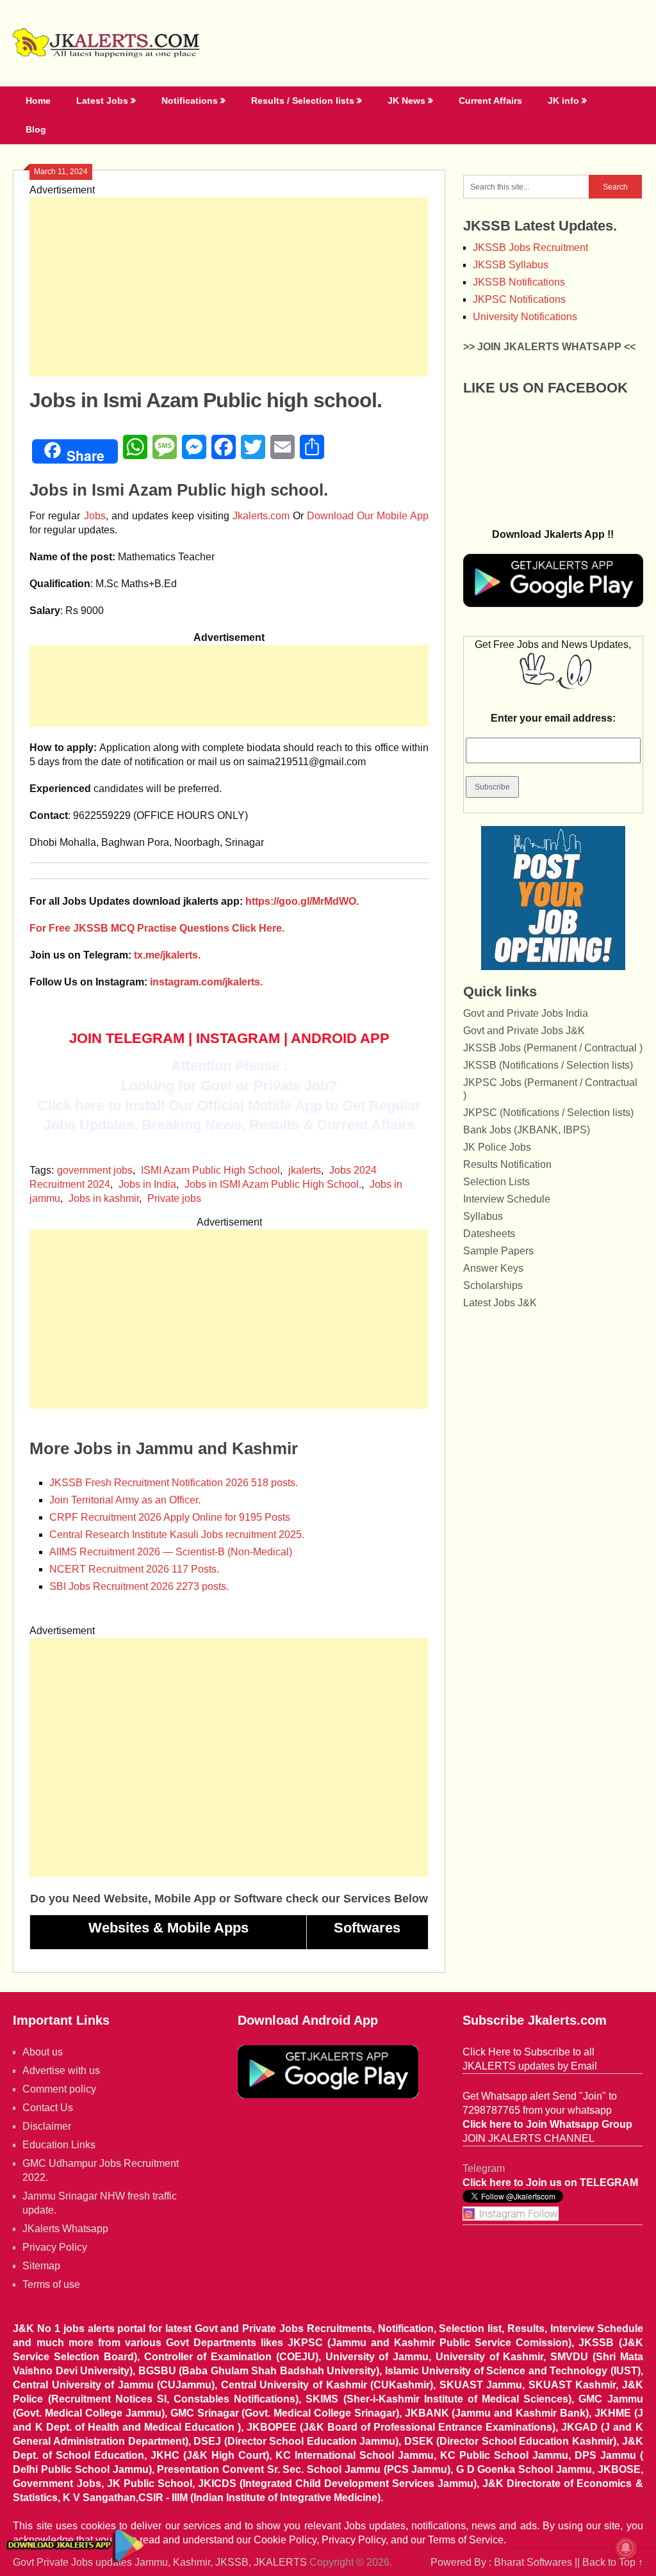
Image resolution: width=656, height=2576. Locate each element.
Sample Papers (498, 1251)
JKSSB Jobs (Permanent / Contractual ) (553, 1048)
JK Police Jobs (497, 1147)
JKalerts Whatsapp (65, 2229)
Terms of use (51, 2284)
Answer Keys (493, 1268)
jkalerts (305, 1170)
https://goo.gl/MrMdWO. (302, 901)
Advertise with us (61, 2070)
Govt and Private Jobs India (526, 1013)
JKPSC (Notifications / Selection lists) (548, 1113)
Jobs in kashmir (104, 1198)
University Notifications (525, 317)
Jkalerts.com (261, 516)
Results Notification (507, 1164)
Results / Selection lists (303, 101)
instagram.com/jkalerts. (206, 982)
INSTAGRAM (238, 1038)
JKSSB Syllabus (511, 265)
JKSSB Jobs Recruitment (530, 247)
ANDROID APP (340, 1038)
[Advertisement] (229, 287)
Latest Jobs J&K (500, 1303)
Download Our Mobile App (368, 516)
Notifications (190, 101)
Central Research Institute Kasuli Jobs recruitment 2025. (177, 1535)
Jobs (95, 516)
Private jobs (174, 1198)
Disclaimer (47, 2126)
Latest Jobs (102, 101)
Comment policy (59, 2089)
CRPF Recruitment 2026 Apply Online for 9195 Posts (170, 1517)
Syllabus (483, 1216)
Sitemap (41, 2266)
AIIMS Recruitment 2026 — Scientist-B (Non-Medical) (171, 1552)
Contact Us (48, 2108)
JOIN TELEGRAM (127, 1038)
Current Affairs (490, 101)
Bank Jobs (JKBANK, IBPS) (527, 1130)
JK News (406, 101)
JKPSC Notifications (519, 299)
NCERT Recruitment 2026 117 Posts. (134, 1569)
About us (43, 2052)
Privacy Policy (55, 2247)
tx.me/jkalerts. (167, 955)
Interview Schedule (507, 1199)
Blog (36, 129)
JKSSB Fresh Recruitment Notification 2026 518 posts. (174, 1483)
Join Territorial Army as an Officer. (125, 1500)
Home (38, 101)
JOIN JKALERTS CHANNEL (529, 2138)
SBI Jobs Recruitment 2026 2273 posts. (139, 1586)
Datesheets (489, 1234)
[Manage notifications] (626, 2548)
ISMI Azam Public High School (210, 1170)
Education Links (59, 2145)
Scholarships (493, 1285)
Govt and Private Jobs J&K (524, 1031)
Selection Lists (496, 1182)
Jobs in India (147, 1184)
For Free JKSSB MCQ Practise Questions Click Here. (157, 928)
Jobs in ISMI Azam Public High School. (273, 1184)
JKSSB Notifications (519, 282)
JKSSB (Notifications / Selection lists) (548, 1065)
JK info (563, 101)
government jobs (95, 1170)
